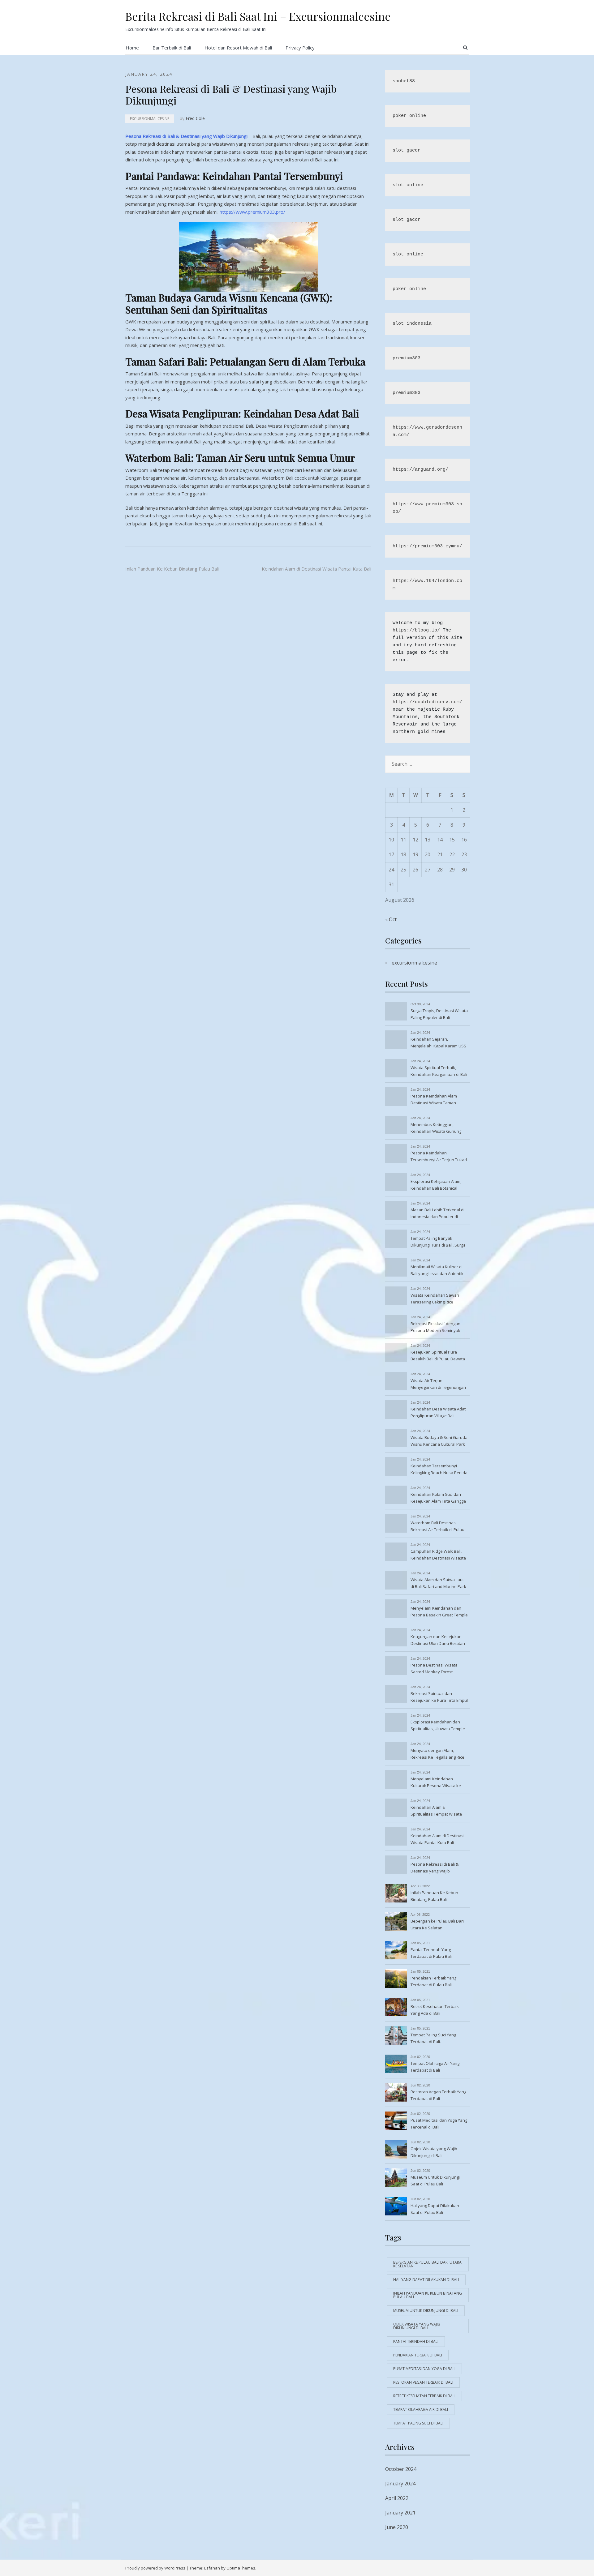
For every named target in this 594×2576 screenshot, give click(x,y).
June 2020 (397, 2527)
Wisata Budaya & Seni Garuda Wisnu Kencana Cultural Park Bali (439, 1441)
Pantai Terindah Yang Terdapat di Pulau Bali (431, 1953)
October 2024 (401, 2469)
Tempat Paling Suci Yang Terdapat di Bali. (433, 2038)
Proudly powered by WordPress (155, 2568)
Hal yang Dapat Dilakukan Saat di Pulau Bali (435, 2209)
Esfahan (212, 2568)
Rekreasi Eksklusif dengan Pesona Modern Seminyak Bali (435, 1328)
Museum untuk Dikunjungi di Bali (426, 2311)
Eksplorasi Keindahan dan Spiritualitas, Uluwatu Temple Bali (438, 1726)
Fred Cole (195, 118)
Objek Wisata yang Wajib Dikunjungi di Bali (434, 2152)
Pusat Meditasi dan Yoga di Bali (424, 2369)
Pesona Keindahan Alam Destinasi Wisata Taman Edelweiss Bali (434, 1100)
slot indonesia (412, 324)
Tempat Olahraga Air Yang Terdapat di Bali (435, 2067)
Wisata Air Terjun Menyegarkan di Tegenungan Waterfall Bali (438, 1384)
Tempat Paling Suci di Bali (418, 2423)
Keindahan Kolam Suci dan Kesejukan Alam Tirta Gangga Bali (438, 1498)
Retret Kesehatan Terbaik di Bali (424, 2396)
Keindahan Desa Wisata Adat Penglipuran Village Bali (438, 1412)
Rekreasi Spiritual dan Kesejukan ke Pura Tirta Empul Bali (439, 1697)
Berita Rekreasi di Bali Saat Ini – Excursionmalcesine (258, 16)
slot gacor (407, 150)
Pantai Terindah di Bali (416, 2341)
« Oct (391, 919)
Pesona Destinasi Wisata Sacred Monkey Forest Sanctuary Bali (434, 1669)
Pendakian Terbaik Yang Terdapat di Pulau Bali (433, 1981)
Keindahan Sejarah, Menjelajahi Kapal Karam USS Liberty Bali (438, 1043)
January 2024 (400, 2484)
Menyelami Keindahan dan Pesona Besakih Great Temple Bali (439, 1612)
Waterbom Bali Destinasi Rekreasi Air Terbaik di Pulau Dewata (437, 1527)
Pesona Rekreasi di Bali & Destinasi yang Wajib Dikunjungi (186, 136)
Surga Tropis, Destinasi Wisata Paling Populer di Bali (439, 1014)
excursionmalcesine (150, 119)
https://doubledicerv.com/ (427, 702)
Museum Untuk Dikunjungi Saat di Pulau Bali (435, 2180)
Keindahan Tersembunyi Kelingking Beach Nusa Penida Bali (439, 1470)
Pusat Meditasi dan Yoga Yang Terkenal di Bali (439, 2124)
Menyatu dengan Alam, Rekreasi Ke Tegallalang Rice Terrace (437, 1754)
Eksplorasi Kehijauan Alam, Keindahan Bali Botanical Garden (436, 1185)
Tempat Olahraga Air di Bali (421, 2409)
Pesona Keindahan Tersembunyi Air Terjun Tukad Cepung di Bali (439, 1157)
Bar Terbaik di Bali (172, 48)
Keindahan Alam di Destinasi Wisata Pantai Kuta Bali (316, 569)
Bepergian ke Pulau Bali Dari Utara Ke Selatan (437, 1924)
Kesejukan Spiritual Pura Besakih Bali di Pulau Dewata (438, 1355)
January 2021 (400, 2513)
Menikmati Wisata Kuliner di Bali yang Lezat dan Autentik (437, 1270)
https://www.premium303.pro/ (252, 212)
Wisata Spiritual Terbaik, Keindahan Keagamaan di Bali (439, 1071)
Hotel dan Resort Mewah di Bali (238, 48)
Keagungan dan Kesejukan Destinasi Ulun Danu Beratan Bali (438, 1641)
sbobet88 (404, 81)
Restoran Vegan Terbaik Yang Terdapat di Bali (438, 2095)
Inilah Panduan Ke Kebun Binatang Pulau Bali (172, 569)
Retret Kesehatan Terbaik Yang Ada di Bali (435, 2010)
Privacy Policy (300, 48)
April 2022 (397, 2498)
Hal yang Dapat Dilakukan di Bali (426, 2280)
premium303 (407, 358)
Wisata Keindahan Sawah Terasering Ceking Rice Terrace (435, 1299)
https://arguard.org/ (420, 470)
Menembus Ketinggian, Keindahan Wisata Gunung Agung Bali (436, 1128)
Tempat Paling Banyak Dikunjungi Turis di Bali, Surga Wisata (438, 1242)
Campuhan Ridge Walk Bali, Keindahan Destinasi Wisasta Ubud (438, 1555)
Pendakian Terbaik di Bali (418, 2355)
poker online (409, 116)
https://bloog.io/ (416, 630)
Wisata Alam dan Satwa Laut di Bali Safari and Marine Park (438, 1583)
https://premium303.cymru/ (427, 546)
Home (132, 48)
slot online (408, 185)
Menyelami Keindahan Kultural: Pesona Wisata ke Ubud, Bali (436, 1783)
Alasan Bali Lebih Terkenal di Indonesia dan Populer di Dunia (437, 1214)
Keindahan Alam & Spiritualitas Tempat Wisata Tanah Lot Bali (436, 1811)
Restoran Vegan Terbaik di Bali (423, 2382)
